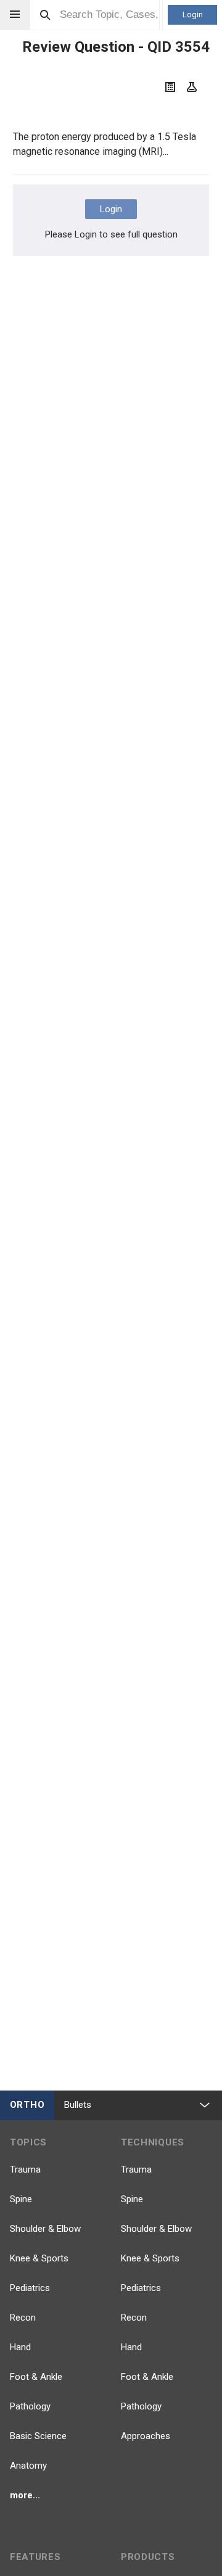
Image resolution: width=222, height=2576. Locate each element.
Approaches (146, 2436)
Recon (23, 2318)
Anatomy (28, 2466)
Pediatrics (30, 2288)
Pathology (30, 2406)
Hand (20, 2347)
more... (25, 2495)
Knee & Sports (39, 2258)
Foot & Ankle (36, 2377)
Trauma (25, 2169)
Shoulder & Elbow (45, 2229)
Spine (21, 2199)
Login (193, 14)
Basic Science (38, 2436)
